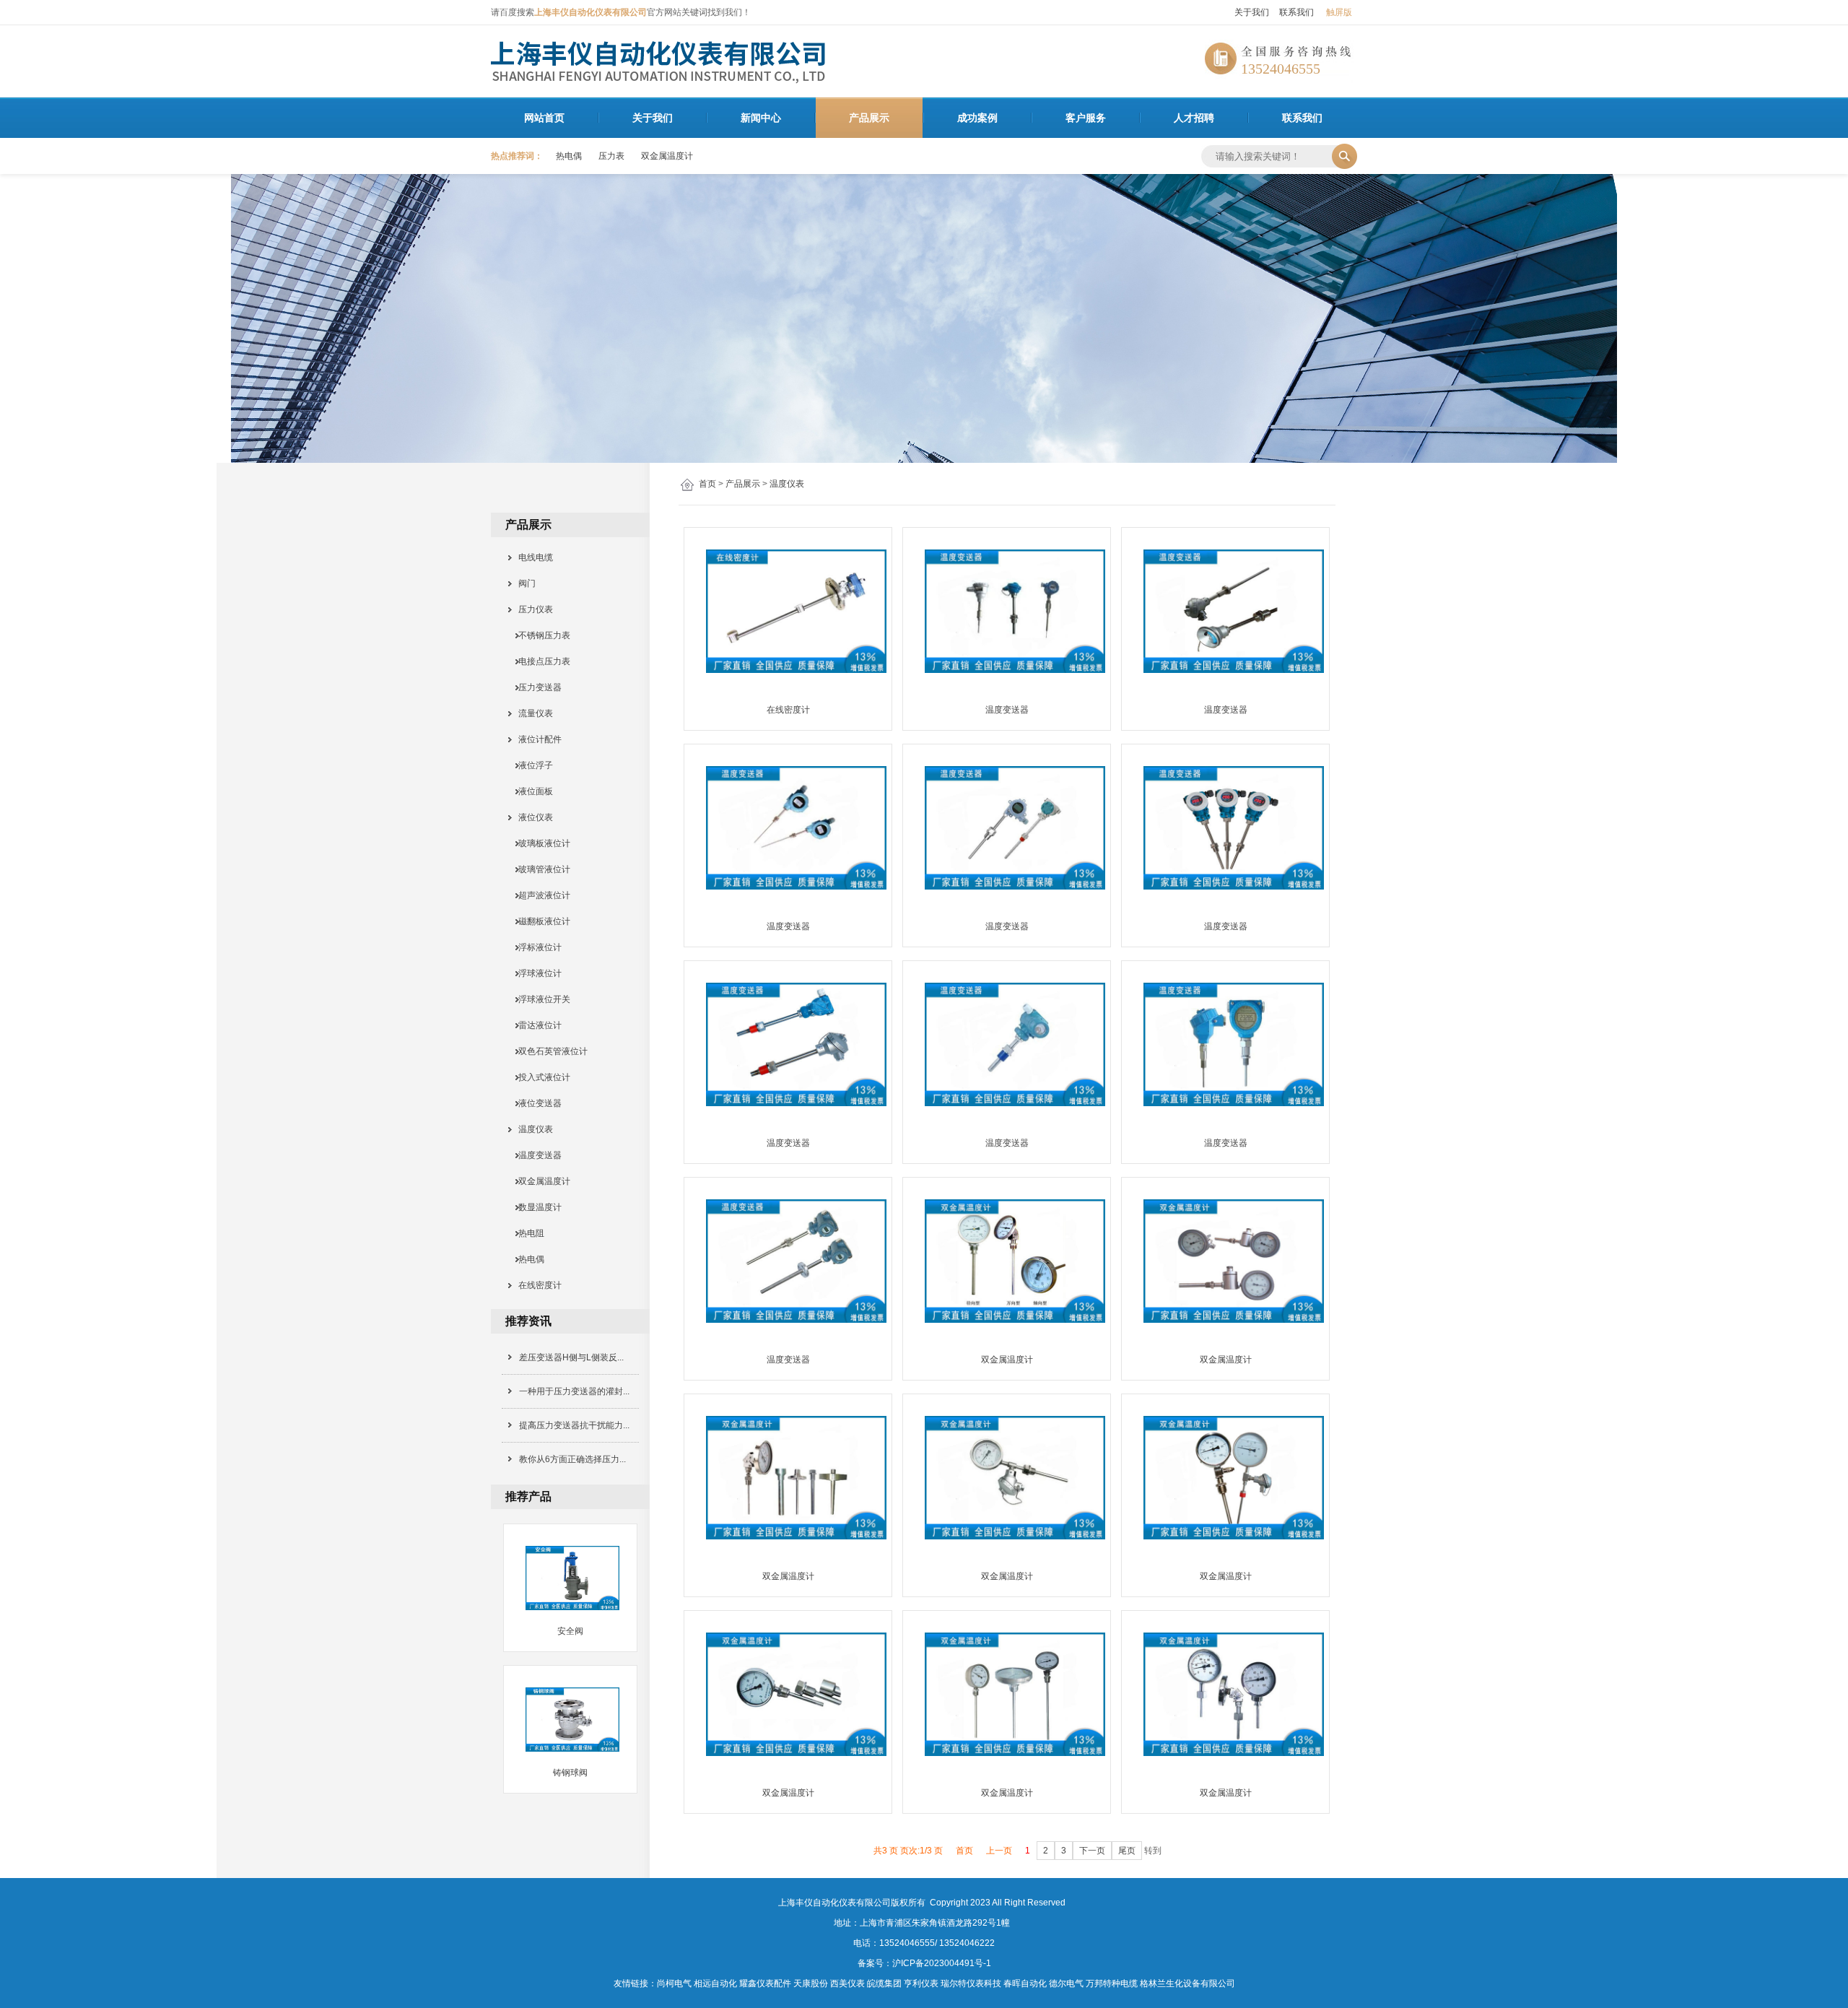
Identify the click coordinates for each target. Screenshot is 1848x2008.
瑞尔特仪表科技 (971, 1983)
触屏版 (1339, 12)
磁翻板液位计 (540, 921)
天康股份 (811, 1983)
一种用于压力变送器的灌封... (574, 1391)
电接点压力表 (540, 661)
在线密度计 (536, 1285)
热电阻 (527, 1233)
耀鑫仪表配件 (765, 1983)
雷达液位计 (536, 1025)
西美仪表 (847, 1983)
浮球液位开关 (540, 999)
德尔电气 (1066, 1983)
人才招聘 (1194, 118)
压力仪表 (531, 609)
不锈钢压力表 (540, 635)
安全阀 (570, 1631)
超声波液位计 (540, 895)
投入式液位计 (540, 1077)
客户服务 (1086, 118)
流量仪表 (531, 713)
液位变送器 (536, 1103)
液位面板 (531, 791)
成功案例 (977, 118)
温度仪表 (787, 484)
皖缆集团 (884, 1983)
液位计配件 (536, 739)
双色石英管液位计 (549, 1051)
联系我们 (1296, 12)
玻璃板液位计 (540, 843)
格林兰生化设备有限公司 (1187, 1983)
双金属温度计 (667, 156)
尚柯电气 (674, 1983)
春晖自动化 (1025, 1983)
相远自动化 (715, 1983)
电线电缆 (531, 557)
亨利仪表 (921, 1983)
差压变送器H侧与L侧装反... (571, 1357)
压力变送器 (536, 687)
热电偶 (569, 156)
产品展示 (869, 118)
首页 (707, 484)
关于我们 (1252, 12)
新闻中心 (761, 118)
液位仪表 (531, 817)
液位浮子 (531, 765)
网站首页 (544, 118)
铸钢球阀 (570, 1773)
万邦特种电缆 (1112, 1983)
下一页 (1092, 1851)
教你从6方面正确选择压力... (572, 1459)
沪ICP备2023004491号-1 (942, 1963)
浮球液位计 (536, 973)
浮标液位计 (536, 947)
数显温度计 (536, 1207)
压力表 (611, 156)
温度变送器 (536, 1155)
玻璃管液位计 (540, 869)
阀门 (523, 583)
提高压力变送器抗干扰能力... (574, 1425)
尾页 (1127, 1851)
